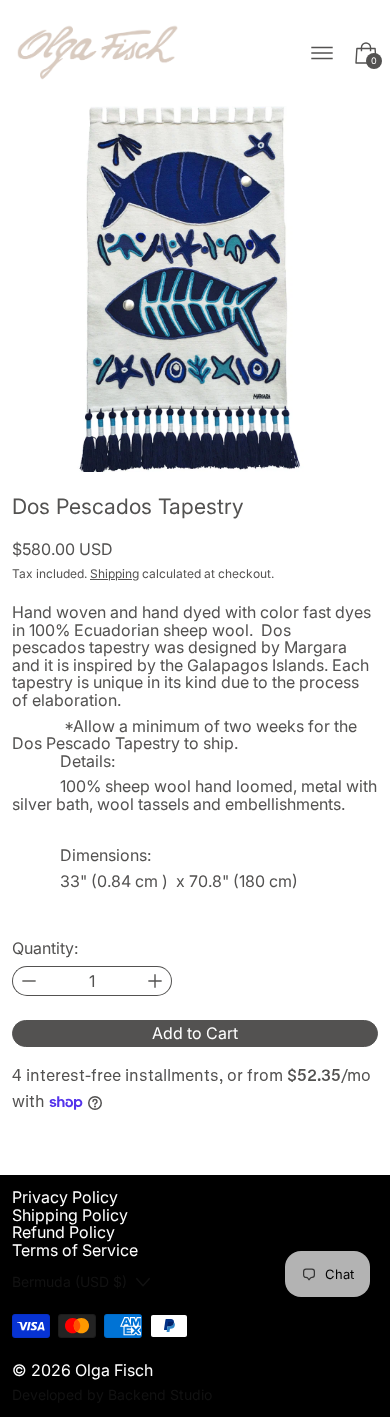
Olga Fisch (114, 1370)
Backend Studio (160, 1394)
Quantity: (45, 949)
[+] (155, 981)
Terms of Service (75, 1250)
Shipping (114, 573)
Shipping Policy (70, 1215)
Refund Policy (63, 1232)
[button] (195, 289)
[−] (28, 981)
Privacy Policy (65, 1197)
